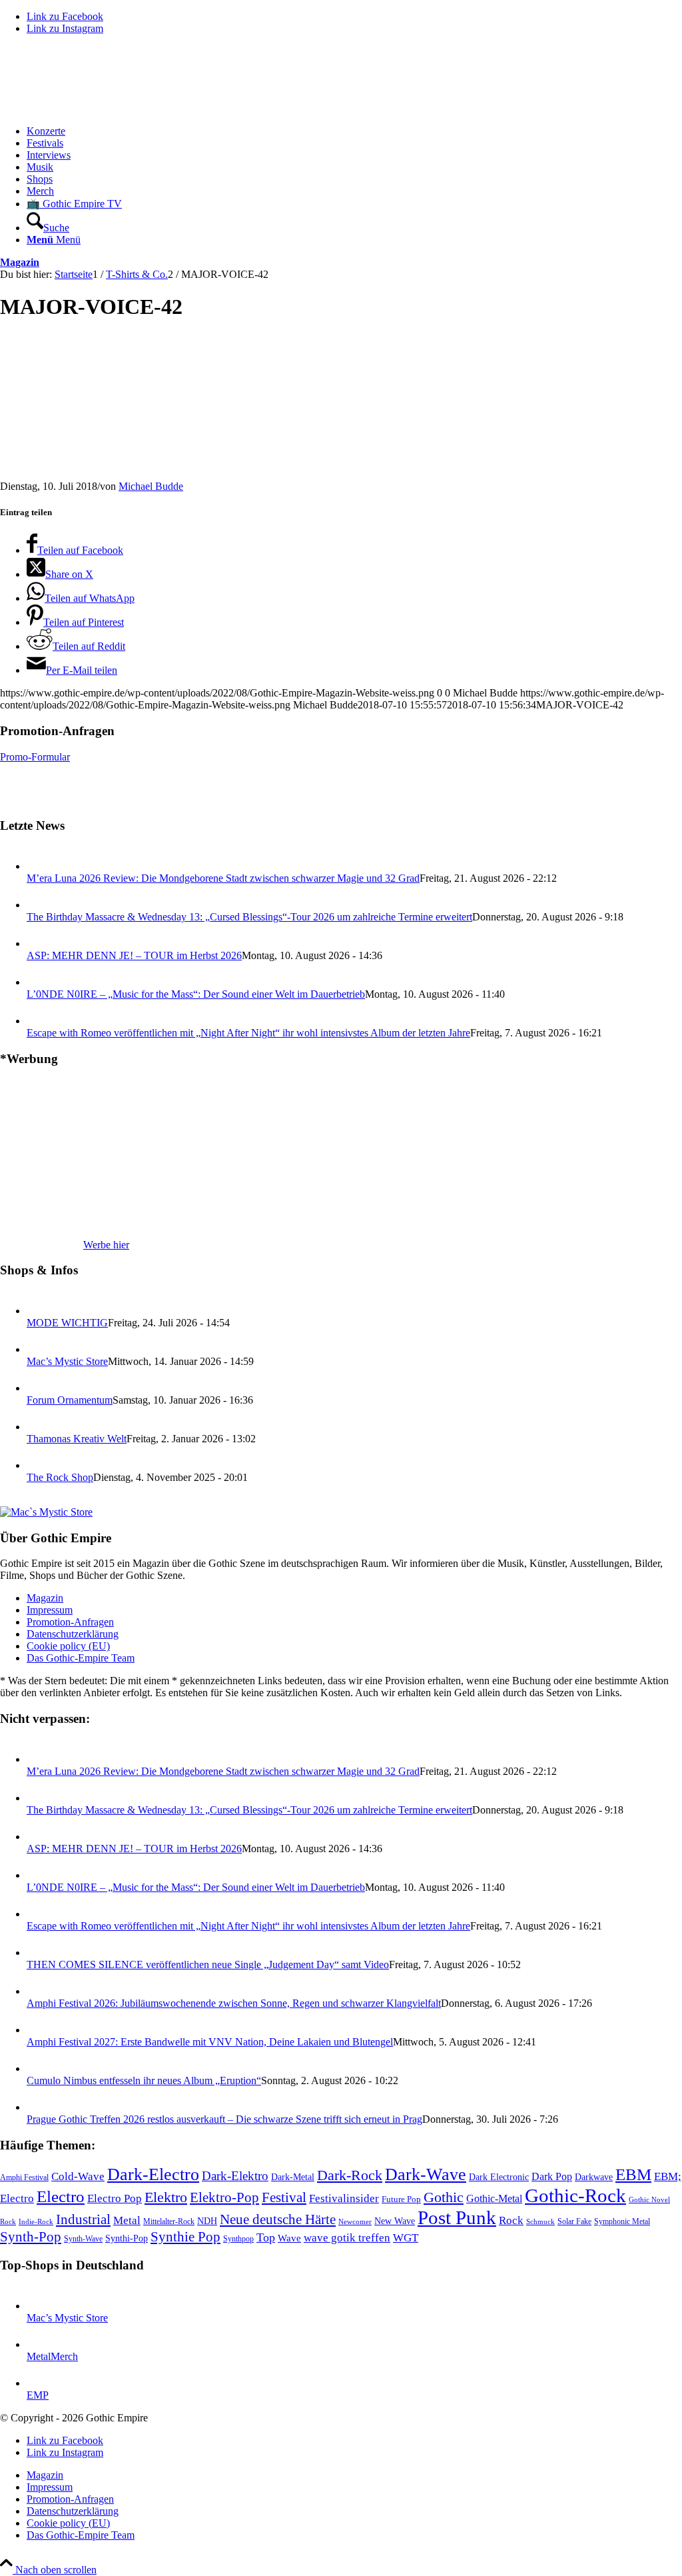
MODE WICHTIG (67, 1323)
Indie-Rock (36, 2222)
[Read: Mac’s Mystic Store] (39, 1349)
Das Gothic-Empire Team (81, 1658)
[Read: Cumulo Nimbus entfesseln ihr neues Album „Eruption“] (39, 2068)
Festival (284, 2197)
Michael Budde (151, 486)
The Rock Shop (60, 1477)
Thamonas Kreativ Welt (77, 1439)
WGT (406, 2238)
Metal (127, 2220)
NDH (207, 2221)
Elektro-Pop (224, 2197)
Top (266, 2237)
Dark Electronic (499, 2177)
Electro (61, 2196)
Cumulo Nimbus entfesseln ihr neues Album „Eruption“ (144, 2080)
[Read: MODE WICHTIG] (39, 1311)
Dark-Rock (350, 2175)
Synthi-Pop (127, 2238)
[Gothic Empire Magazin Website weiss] (100, 108)
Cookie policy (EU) (68, 1646)
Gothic (444, 2197)
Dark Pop (552, 2176)
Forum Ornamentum (70, 1400)
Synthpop (238, 2239)
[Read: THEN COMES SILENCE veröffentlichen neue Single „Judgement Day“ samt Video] (39, 1952)
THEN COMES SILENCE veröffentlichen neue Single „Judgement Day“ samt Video (208, 1964)
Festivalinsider (344, 2198)
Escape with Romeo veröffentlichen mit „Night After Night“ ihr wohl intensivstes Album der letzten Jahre (248, 1033)
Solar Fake (574, 2221)
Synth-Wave (83, 2239)
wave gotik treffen (347, 2237)
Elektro (166, 2197)
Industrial (83, 2219)
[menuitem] (354, 131)
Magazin (20, 262)
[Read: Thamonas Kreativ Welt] (39, 1427)
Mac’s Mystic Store (67, 1361)
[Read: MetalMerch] (39, 2344)
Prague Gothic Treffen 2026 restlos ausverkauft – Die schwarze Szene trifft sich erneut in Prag (224, 2119)
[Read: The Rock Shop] (39, 1465)
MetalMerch (52, 2356)
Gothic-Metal (494, 2198)
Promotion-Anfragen (70, 1622)
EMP (38, 2395)
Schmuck (540, 2222)
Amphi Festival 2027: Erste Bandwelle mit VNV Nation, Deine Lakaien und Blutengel (210, 2042)
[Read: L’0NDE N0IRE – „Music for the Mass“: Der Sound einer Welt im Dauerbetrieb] (39, 982)
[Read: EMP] (39, 2383)
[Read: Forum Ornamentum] (39, 1388)
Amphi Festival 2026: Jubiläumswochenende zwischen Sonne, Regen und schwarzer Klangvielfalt (234, 2003)
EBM (633, 2174)
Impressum (50, 1610)
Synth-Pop (31, 2237)
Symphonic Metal (622, 2221)
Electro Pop (115, 2198)
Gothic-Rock (575, 2195)
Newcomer (355, 2221)
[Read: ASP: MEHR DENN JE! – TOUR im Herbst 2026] (39, 943)
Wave (289, 2238)
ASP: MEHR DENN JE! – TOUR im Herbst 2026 (134, 955)
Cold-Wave (78, 2176)
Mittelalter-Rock (169, 2221)
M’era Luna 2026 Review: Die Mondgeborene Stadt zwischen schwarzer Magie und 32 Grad (223, 878)
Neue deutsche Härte (278, 2219)
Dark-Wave (426, 2174)
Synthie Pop (185, 2237)
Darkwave (594, 2177)
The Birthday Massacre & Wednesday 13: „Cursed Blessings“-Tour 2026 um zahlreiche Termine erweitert (249, 917)
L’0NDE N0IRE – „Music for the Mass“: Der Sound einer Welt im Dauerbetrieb (196, 994)
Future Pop (401, 2199)
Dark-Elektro (235, 2176)
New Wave (395, 2221)
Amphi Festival (24, 2177)
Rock (511, 2220)
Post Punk (457, 2217)
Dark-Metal (293, 2177)
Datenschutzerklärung (73, 1634)
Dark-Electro (153, 2174)
